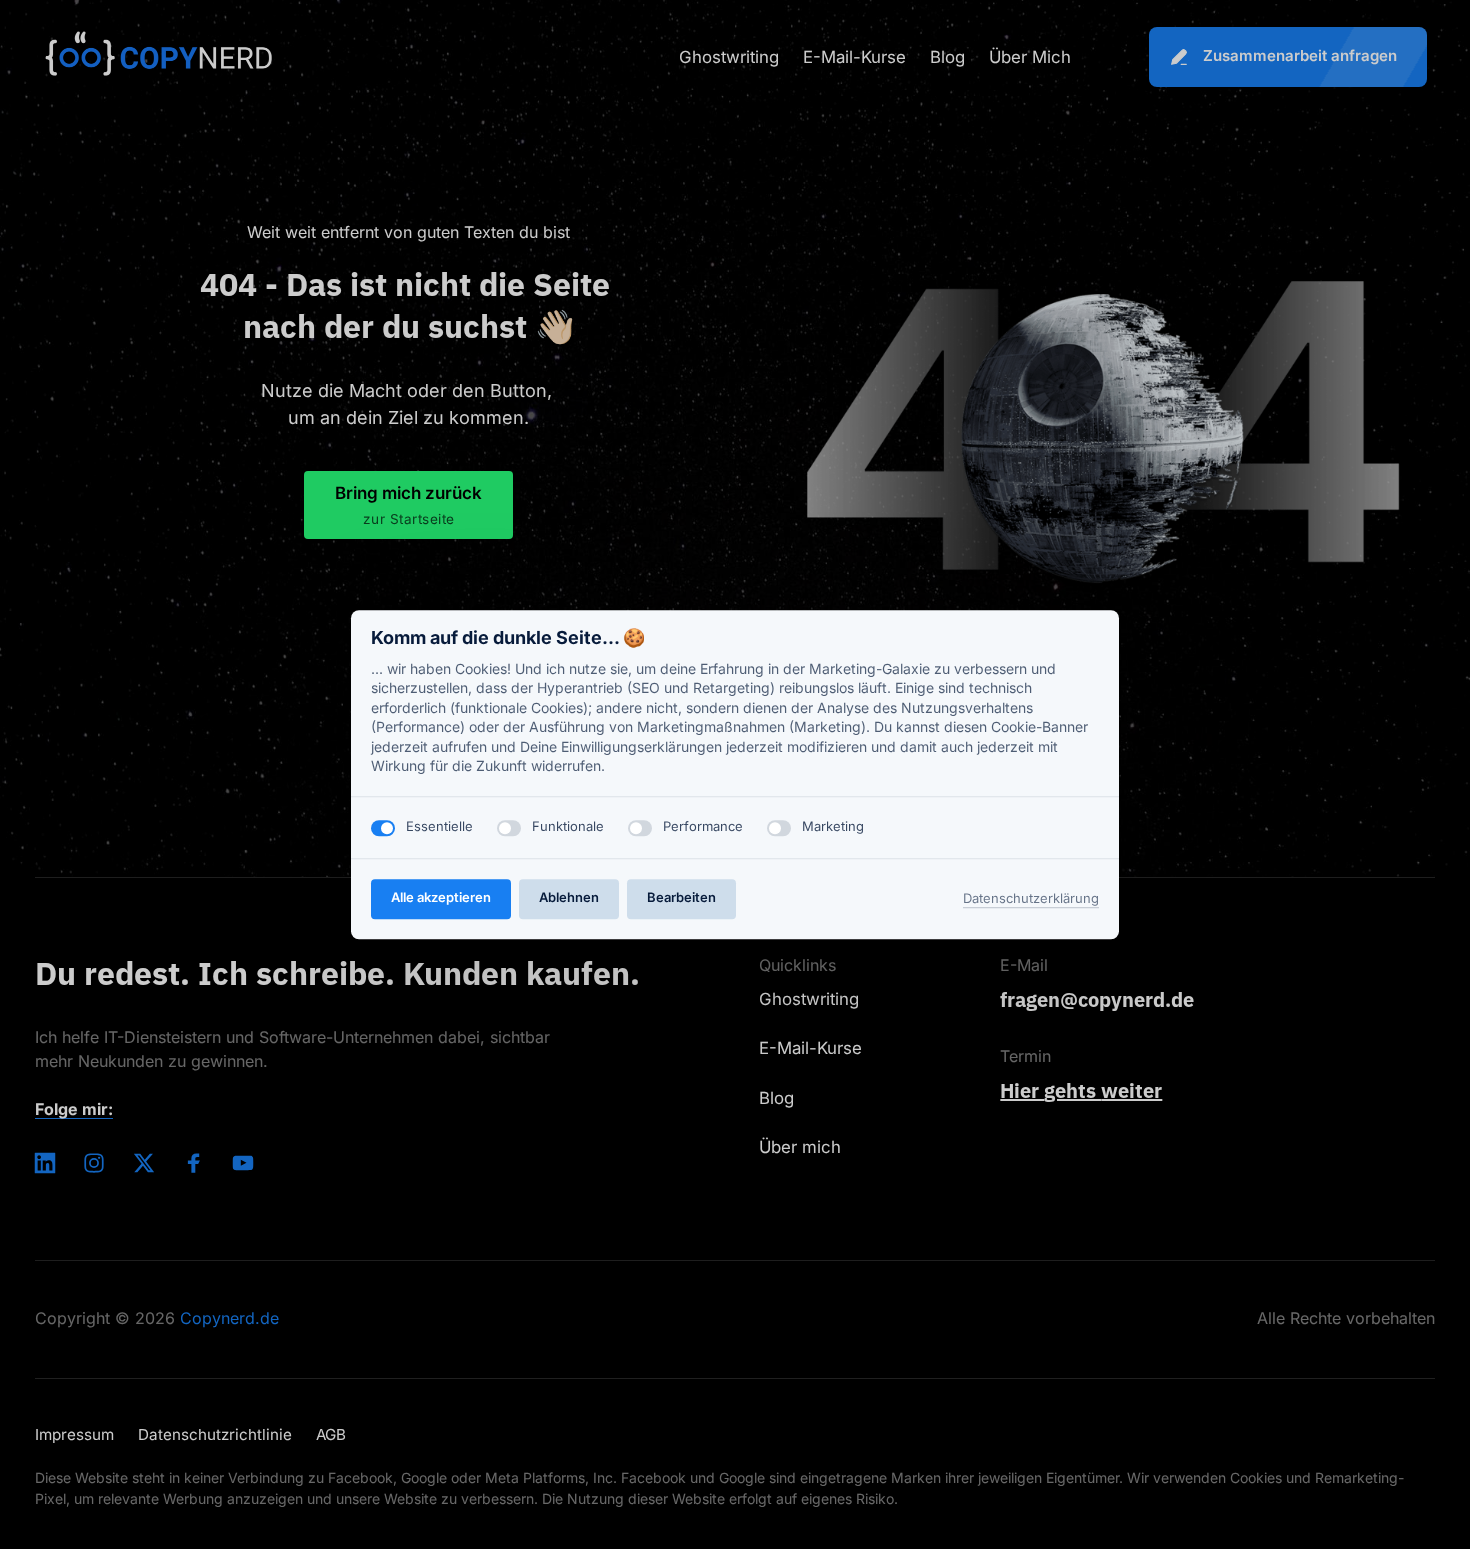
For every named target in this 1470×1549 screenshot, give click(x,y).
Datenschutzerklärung (1031, 900)
